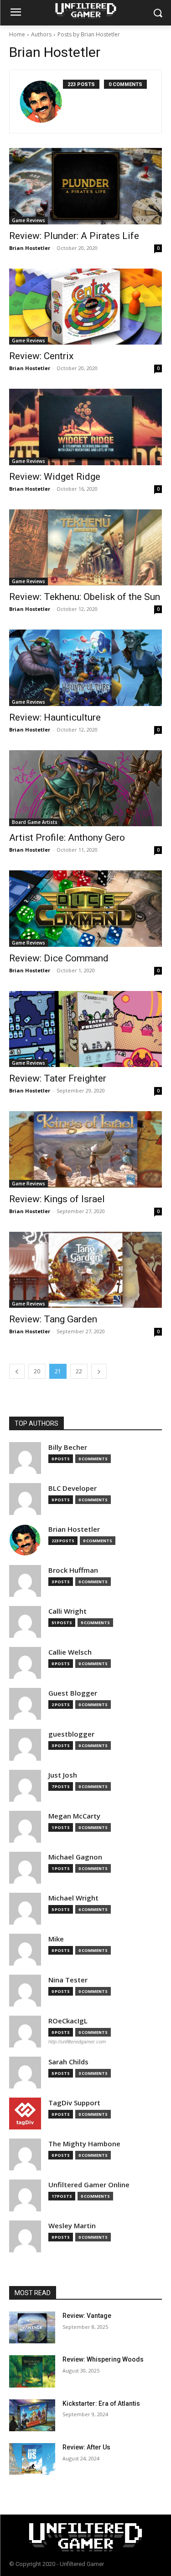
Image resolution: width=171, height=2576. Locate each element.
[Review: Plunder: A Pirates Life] (85, 186)
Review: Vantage (87, 2316)
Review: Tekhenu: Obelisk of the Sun (85, 597)
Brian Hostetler (30, 248)
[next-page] (99, 1371)
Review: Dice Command (59, 958)
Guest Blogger (73, 1693)
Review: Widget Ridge (55, 477)
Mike (56, 1939)
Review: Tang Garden (53, 1319)
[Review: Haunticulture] (85, 668)
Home (17, 34)
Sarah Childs (68, 2062)
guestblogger (71, 1734)
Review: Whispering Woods (103, 2359)
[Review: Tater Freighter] (85, 1029)
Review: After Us (86, 2447)
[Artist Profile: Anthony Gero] (85, 788)
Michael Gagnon (75, 1857)
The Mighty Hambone (84, 2144)
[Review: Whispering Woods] (32, 2371)
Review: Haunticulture (55, 717)
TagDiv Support (74, 2103)
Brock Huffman (73, 1570)
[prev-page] (17, 1371)
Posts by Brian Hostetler (89, 34)
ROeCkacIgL (68, 2021)
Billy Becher (68, 1447)
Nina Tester (68, 1980)
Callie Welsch (70, 1652)
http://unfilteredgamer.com (77, 2042)
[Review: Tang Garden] (85, 1270)
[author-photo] (41, 102)
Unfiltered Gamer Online (89, 2185)
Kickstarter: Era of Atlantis (101, 2403)
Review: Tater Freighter (58, 1078)
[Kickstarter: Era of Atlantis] (32, 2415)
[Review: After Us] (32, 2459)
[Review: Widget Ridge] (85, 427)
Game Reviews (28, 220)
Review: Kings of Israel (57, 1199)
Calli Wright (67, 1611)
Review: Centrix (41, 356)
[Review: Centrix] (85, 307)
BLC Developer (73, 1488)
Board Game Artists (35, 822)
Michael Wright (73, 1898)
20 (37, 1371)
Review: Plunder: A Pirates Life (74, 236)
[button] (158, 13)
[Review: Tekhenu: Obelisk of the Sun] (85, 548)
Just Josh (63, 1775)
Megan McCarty (74, 1816)
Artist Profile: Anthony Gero (67, 838)
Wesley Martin (72, 2226)
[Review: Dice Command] (85, 909)
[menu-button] (16, 13)
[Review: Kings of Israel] (85, 1149)
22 (79, 1371)
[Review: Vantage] (32, 2327)
